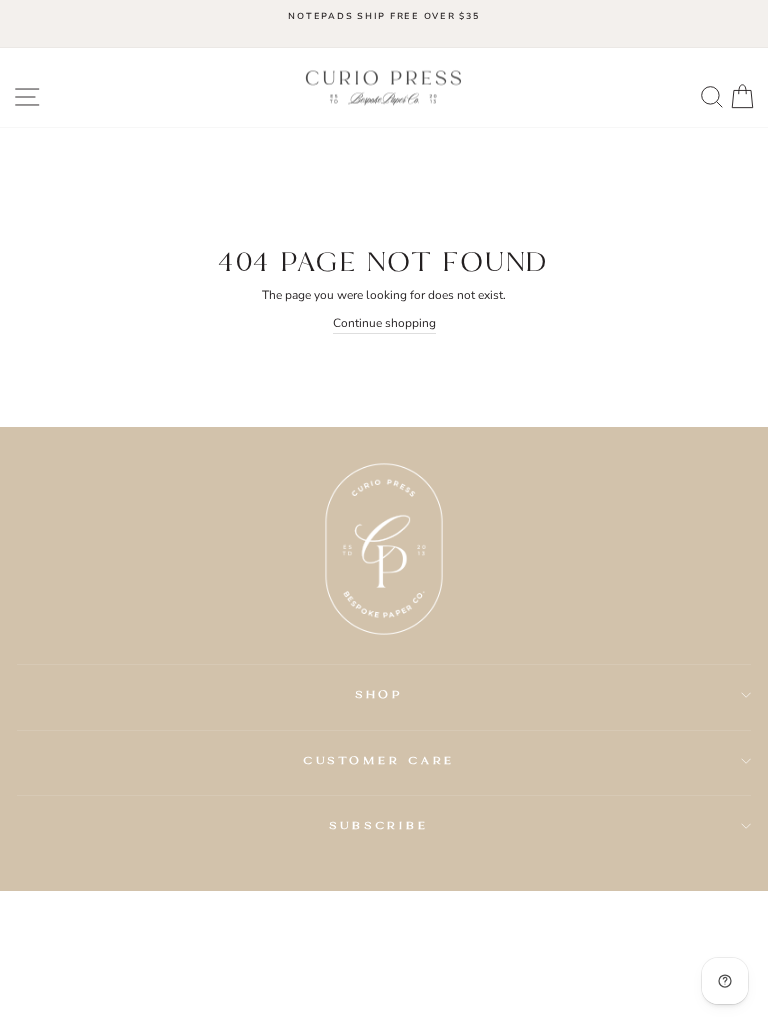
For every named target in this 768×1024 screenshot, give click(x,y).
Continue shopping (384, 323)
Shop (379, 694)
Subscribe (379, 825)
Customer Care (379, 760)
